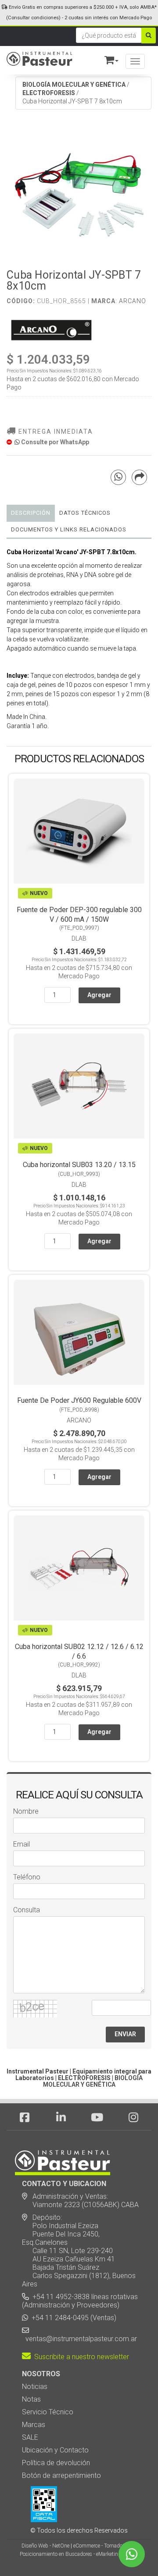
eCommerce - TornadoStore (104, 2546)
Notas (31, 2399)
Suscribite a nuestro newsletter (80, 2357)
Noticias (35, 2387)
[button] (108, 58)
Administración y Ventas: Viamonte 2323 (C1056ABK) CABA (80, 2201)
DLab (79, 938)
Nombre (26, 1811)
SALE (30, 2437)
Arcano (133, 301)
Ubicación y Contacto (55, 2450)
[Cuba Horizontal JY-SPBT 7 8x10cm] (79, 191)
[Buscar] (149, 35)
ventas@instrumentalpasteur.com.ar (79, 2339)
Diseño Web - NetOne (45, 2546)
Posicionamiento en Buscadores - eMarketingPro (74, 2554)
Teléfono (27, 1877)
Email (22, 1844)
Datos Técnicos (85, 513)
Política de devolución (56, 2463)
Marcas (34, 2425)
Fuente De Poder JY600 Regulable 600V (79, 1400)
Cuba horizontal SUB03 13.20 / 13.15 (79, 1165)
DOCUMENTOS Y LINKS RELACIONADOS (69, 529)
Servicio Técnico (48, 2412)
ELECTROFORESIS (49, 93)
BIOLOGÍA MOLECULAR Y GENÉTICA (74, 85)
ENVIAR (125, 2034)
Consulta (27, 1910)
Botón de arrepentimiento (61, 2475)
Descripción (31, 513)
